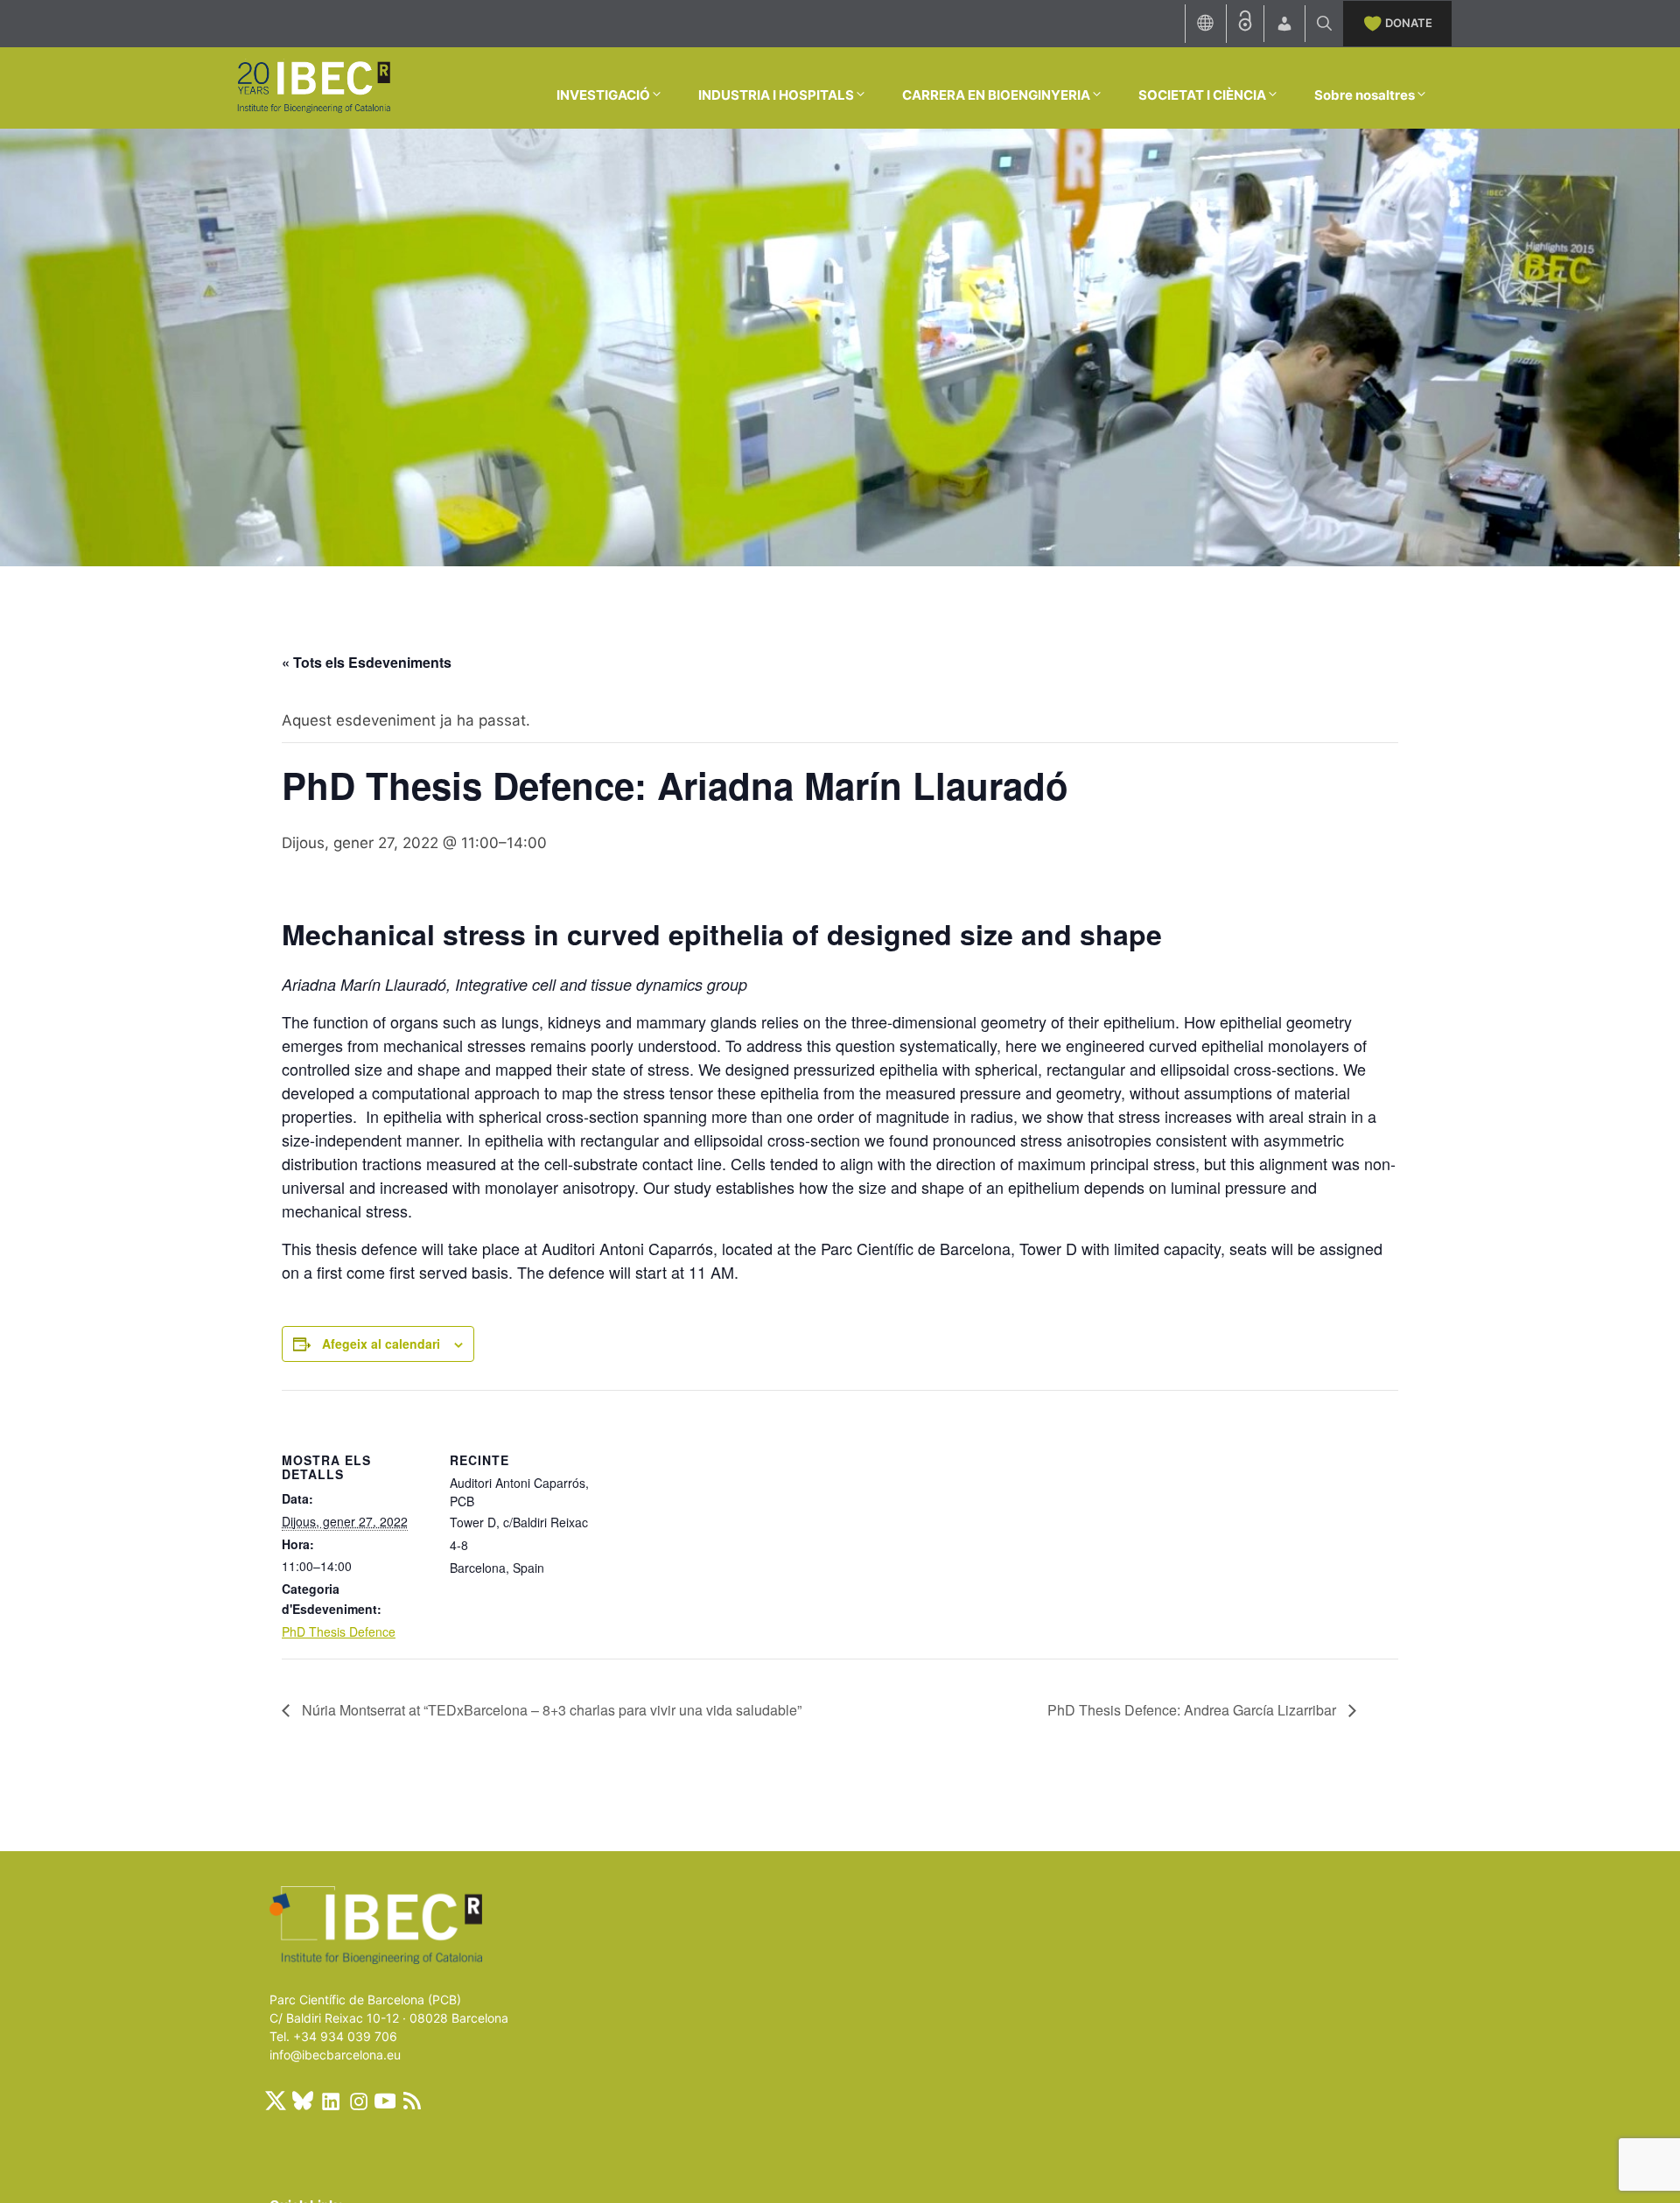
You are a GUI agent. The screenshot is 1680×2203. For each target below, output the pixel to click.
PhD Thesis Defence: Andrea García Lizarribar (1193, 1710)
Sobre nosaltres (1365, 95)
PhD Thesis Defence (339, 1631)
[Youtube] (385, 2101)
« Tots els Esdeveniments (367, 662)
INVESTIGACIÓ (603, 95)
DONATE (1409, 23)
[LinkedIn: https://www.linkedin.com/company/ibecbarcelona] (330, 2101)
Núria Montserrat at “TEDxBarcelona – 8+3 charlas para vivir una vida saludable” (550, 1710)
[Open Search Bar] (1324, 24)
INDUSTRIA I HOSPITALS (776, 95)
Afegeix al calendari (381, 1344)
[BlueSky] (303, 2101)
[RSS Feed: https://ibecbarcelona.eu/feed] (412, 2101)
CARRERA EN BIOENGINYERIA (996, 95)
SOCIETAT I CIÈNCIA (1202, 95)
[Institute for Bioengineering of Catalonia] (313, 87)
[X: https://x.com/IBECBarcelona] (276, 2101)
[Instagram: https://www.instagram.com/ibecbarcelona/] (358, 2101)
